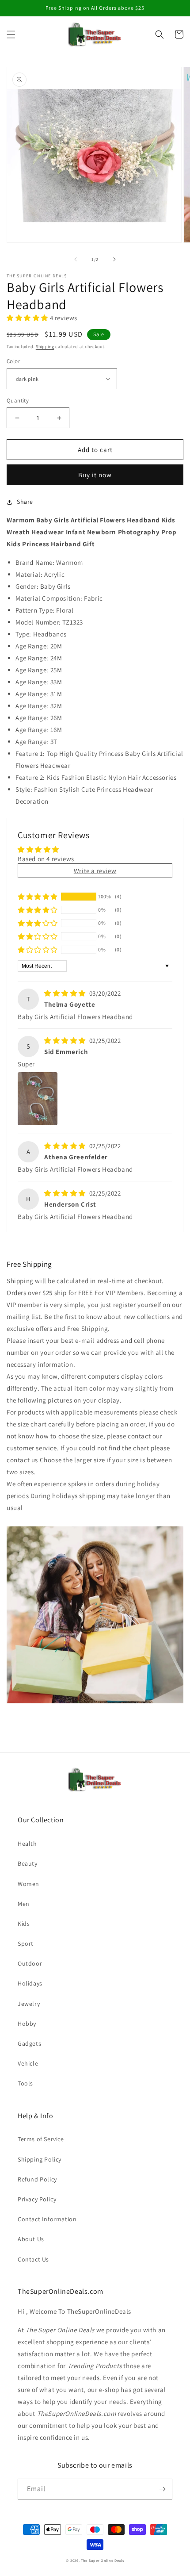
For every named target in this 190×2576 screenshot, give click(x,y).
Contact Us (33, 2259)
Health (27, 1844)
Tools (25, 2083)
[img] (66, 993)
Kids (24, 1924)
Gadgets (29, 2043)
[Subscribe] (162, 2489)
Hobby (27, 2024)
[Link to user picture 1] (38, 1099)
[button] (11, 34)
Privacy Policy (37, 2199)
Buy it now (95, 475)
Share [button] (25, 502)
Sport (26, 1943)
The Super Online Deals (102, 2560)
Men (24, 1904)
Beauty (28, 1863)
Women (28, 1884)
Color (13, 361)
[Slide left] (76, 259)
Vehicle (28, 2063)
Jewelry (29, 2004)
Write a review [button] (95, 871)
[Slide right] (114, 259)
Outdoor (30, 1963)
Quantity (18, 401)
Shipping (45, 347)
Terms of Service (41, 2139)
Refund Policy (37, 2179)
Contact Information (47, 2219)
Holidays (30, 1983)
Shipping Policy (40, 2159)
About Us (31, 2239)
